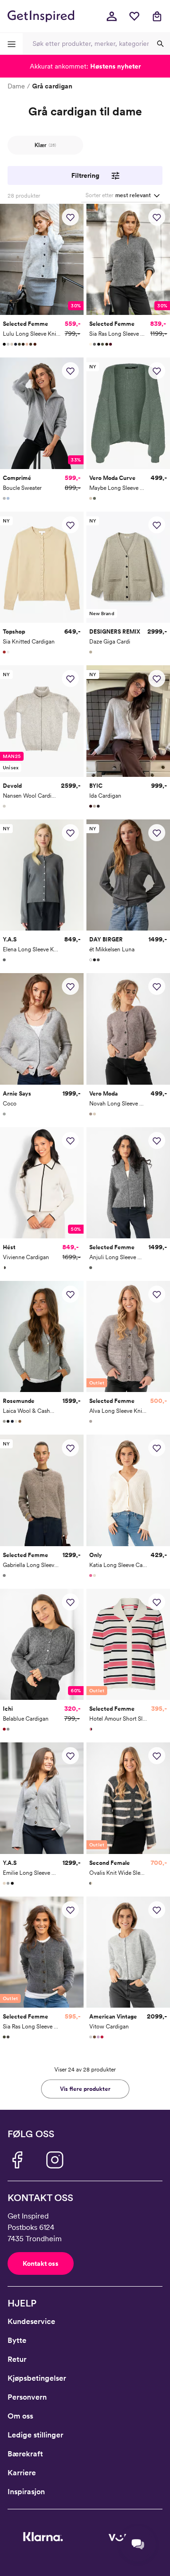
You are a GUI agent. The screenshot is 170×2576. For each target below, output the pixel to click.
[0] (134, 16)
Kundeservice (31, 2321)
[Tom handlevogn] (157, 16)
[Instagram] (55, 2160)
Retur (17, 2359)
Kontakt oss (41, 2263)
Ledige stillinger (35, 2435)
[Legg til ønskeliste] (70, 217)
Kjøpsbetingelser (37, 2378)
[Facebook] (17, 2160)
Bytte (17, 2340)
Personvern (27, 2397)
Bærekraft (25, 2454)
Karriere (22, 2473)
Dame (16, 86)
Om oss (20, 2416)
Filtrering (85, 175)
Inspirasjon (26, 2492)
